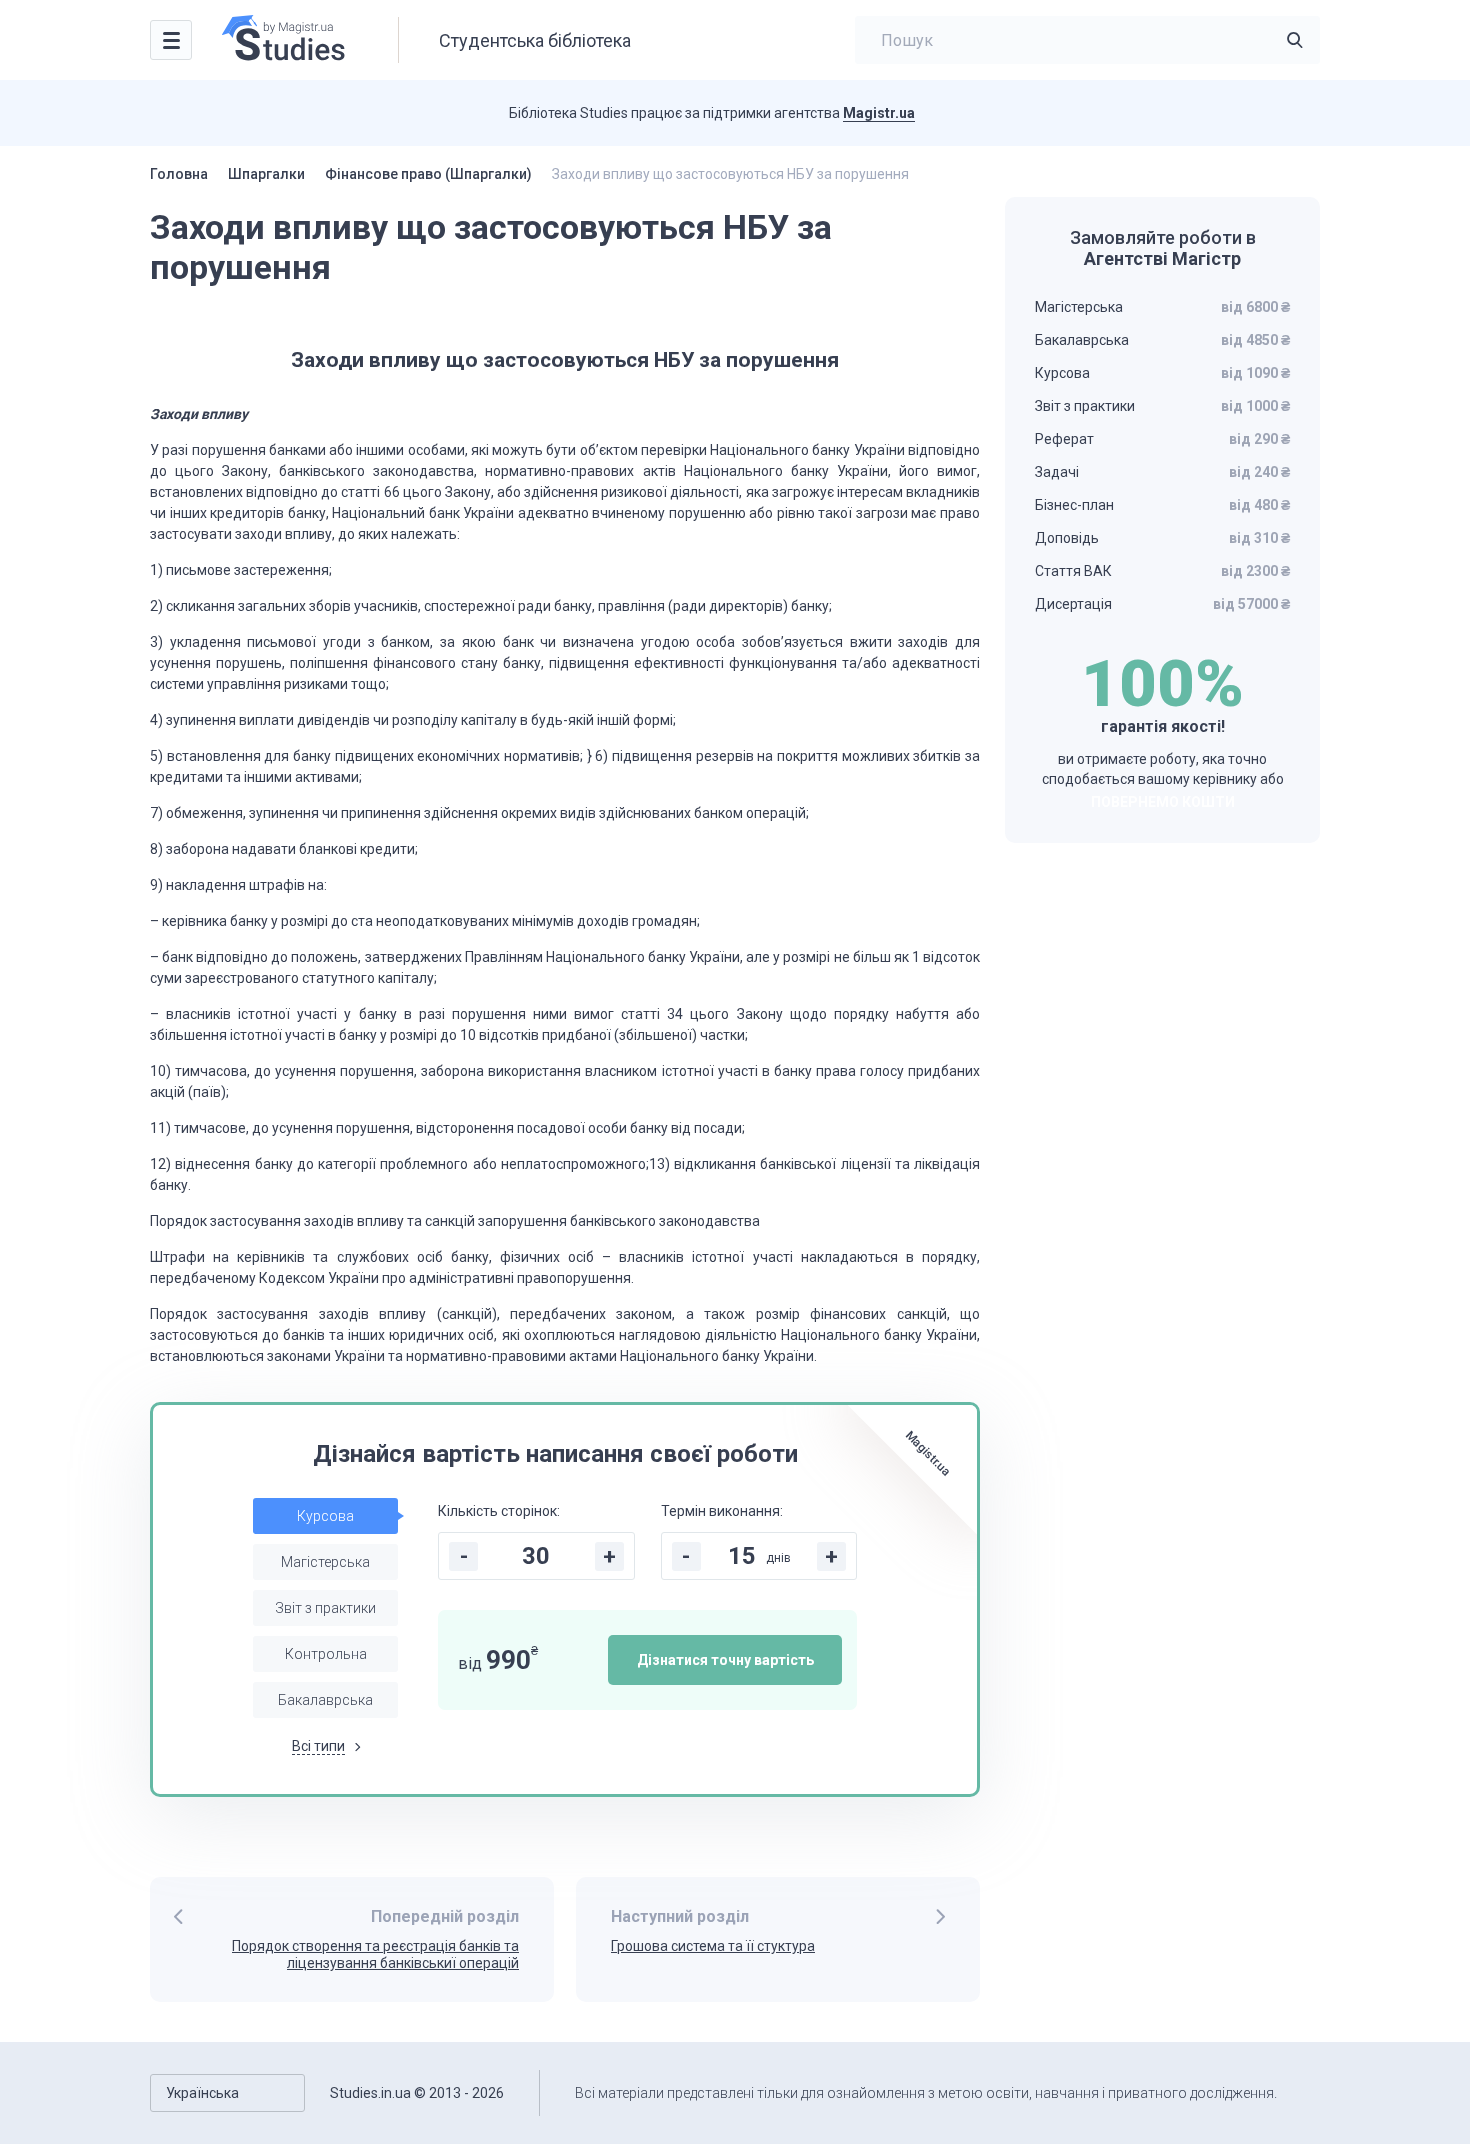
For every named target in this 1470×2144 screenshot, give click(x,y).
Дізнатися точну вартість (725, 1660)
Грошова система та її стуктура (713, 1946)
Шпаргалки (266, 174)
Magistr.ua (879, 113)
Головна (179, 174)
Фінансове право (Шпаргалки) (428, 174)
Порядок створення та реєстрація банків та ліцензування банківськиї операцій (375, 1954)
